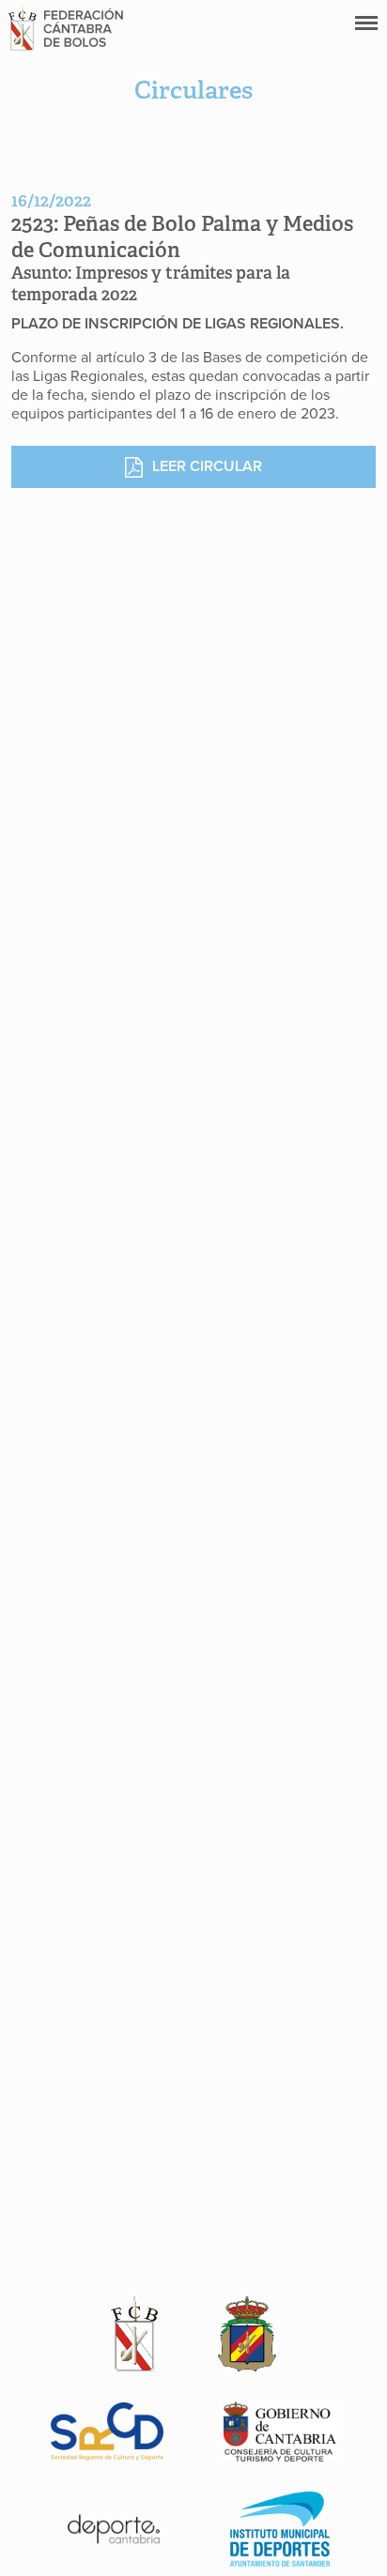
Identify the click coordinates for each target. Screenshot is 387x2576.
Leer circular (207, 466)
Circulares (193, 90)
